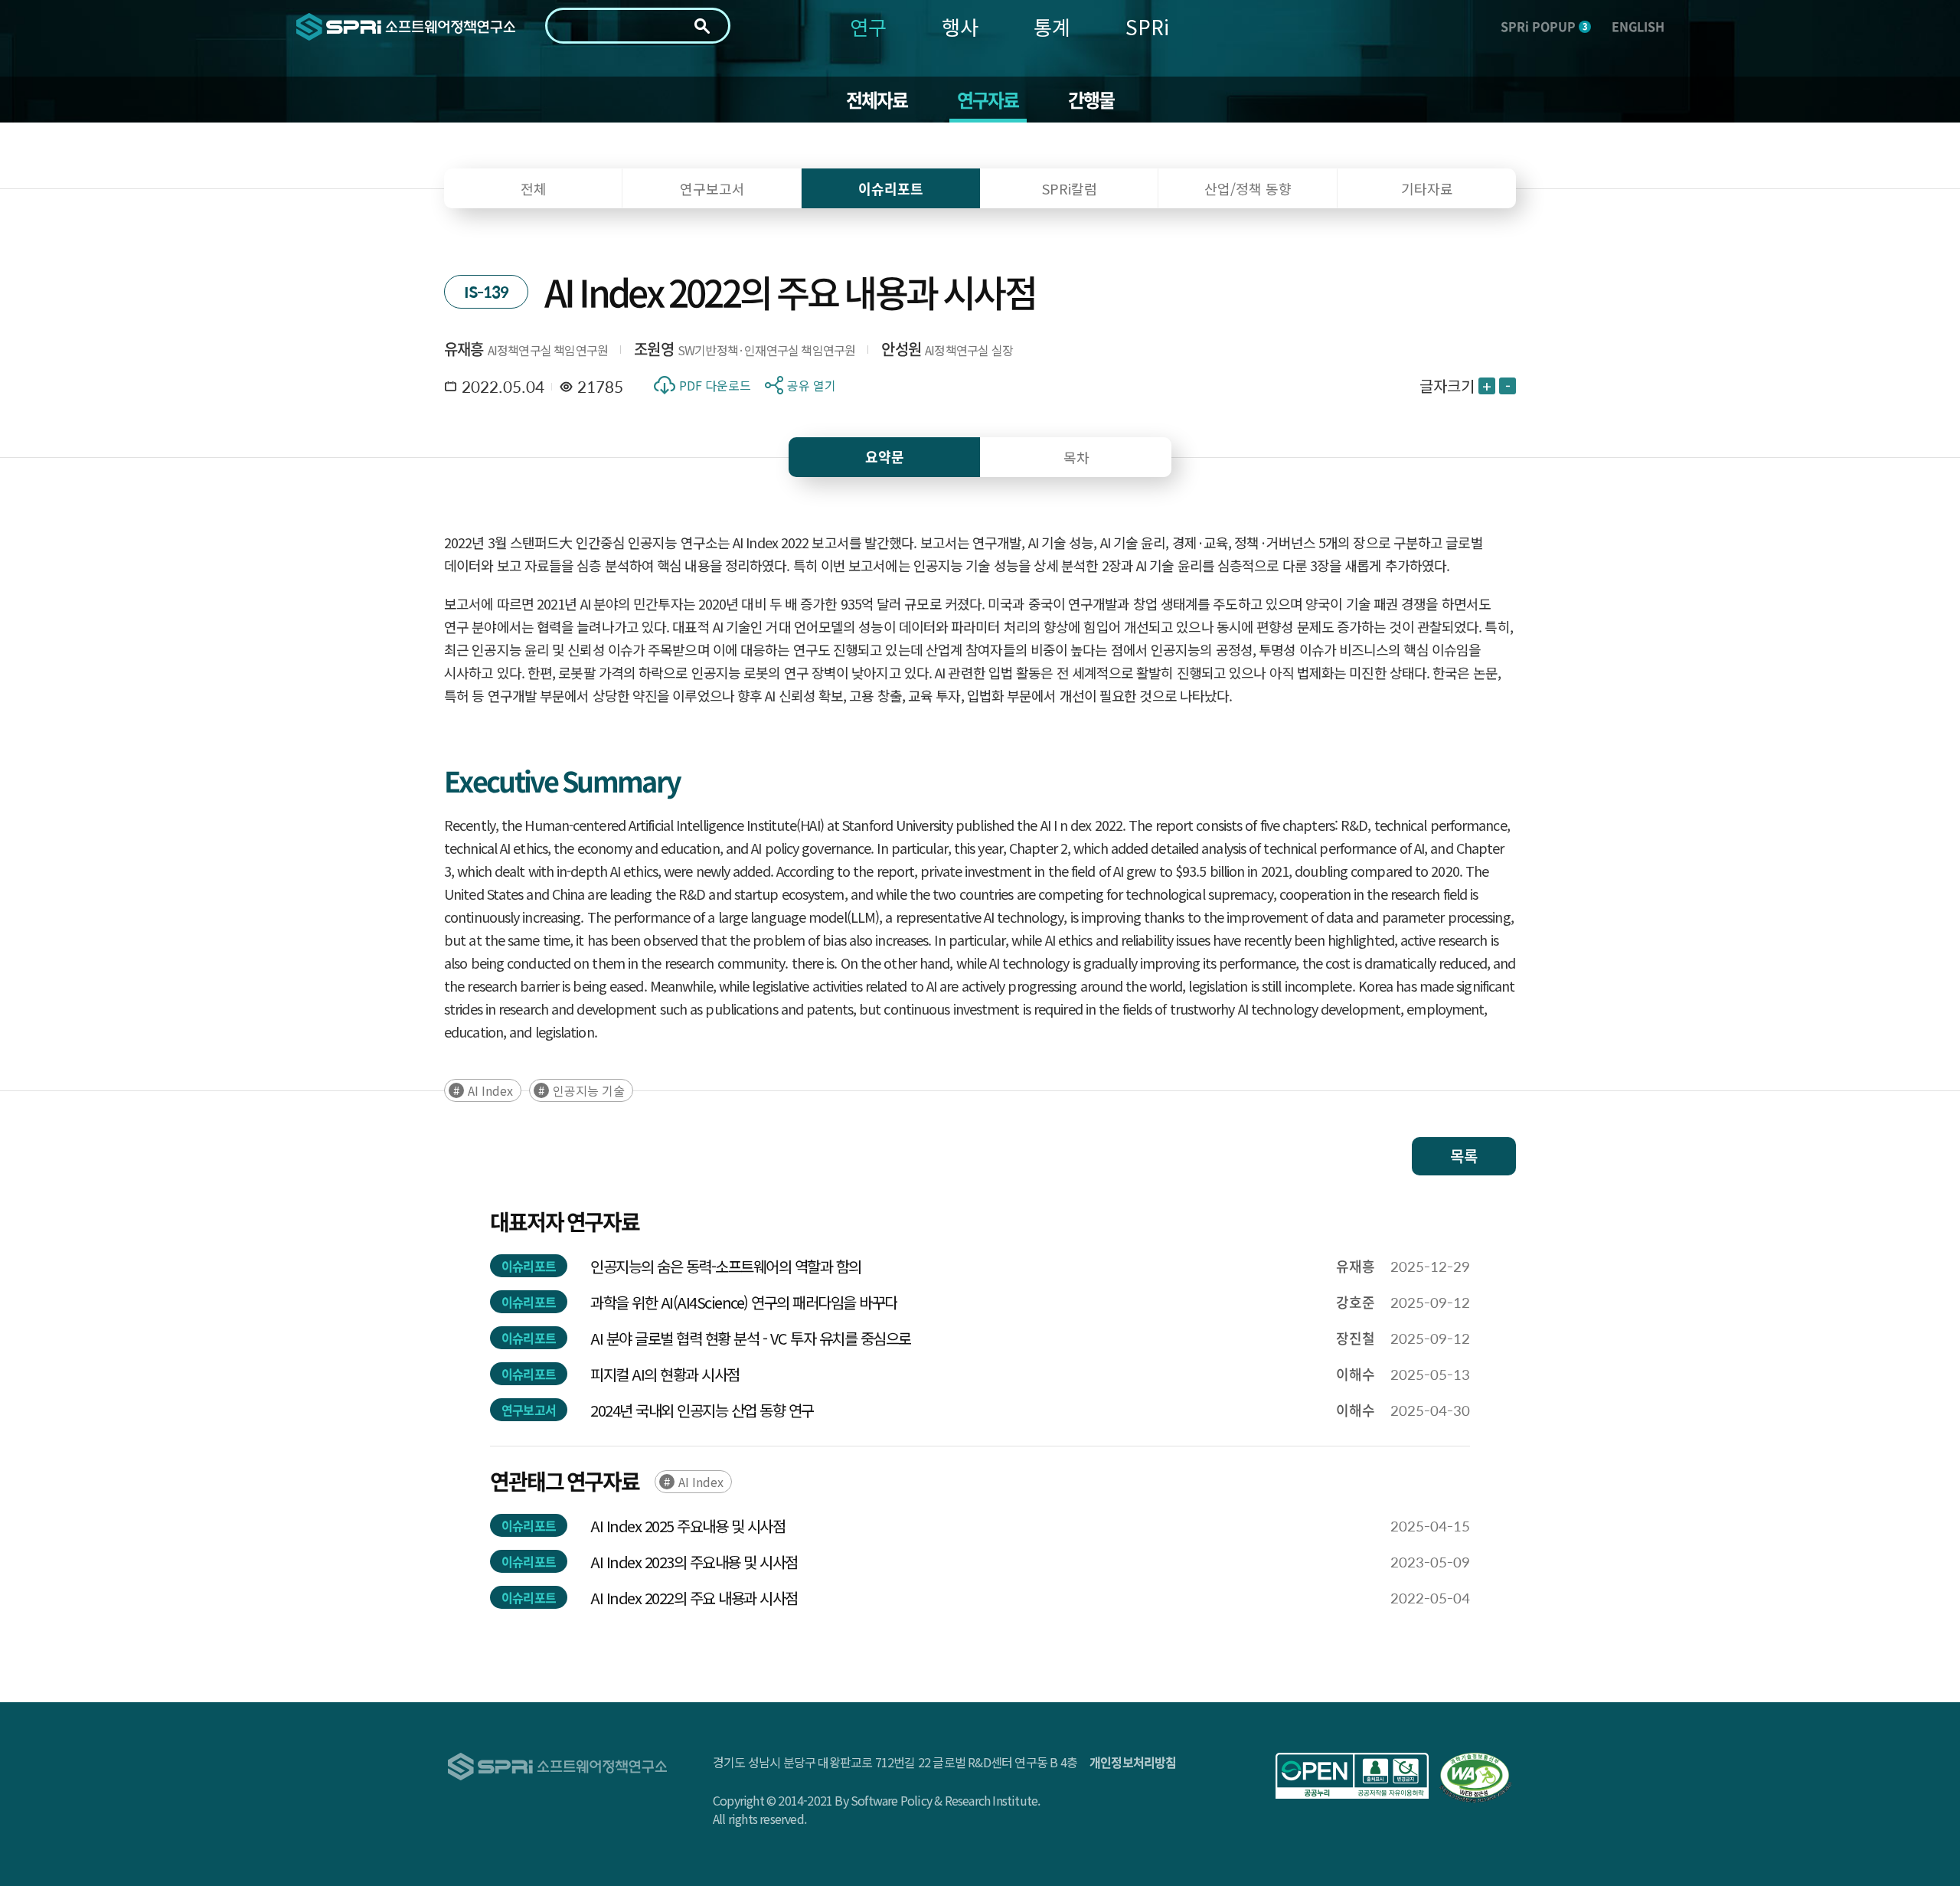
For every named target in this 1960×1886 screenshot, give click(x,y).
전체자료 (877, 100)
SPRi (1147, 26)
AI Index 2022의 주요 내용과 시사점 (694, 1598)
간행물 (1091, 100)
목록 (1464, 1156)
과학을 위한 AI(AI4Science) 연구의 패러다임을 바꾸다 (744, 1302)
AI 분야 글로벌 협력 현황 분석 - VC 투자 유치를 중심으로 (751, 1338)
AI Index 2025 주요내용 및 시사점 (688, 1526)
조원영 (654, 349)
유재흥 (464, 349)
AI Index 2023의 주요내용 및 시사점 (694, 1562)
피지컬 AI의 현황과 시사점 (665, 1374)
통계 (1052, 26)
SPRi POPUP (1544, 26)
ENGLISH (1638, 26)
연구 (868, 26)
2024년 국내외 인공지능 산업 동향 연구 (702, 1410)
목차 (1076, 457)
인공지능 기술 (589, 1090)
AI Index (490, 1090)
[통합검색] (702, 26)
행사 (960, 26)
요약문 (885, 457)
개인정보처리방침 (1133, 1762)
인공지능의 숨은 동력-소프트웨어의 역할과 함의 (726, 1266)
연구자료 (988, 100)
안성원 (901, 349)
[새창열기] (1352, 1776)
